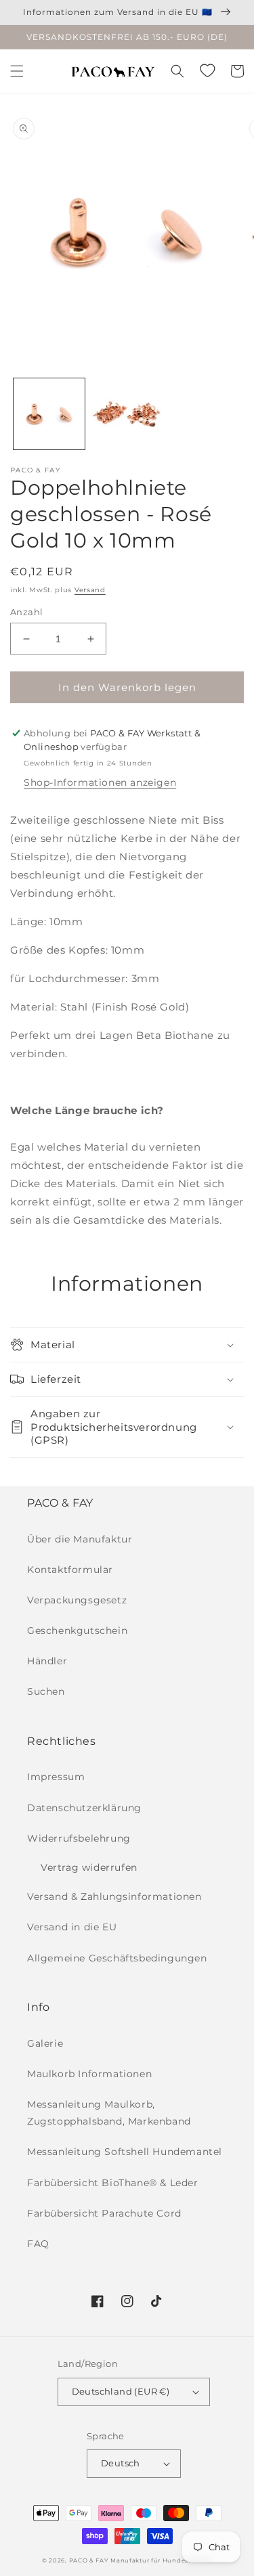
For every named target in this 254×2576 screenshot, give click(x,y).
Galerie (45, 2043)
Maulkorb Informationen (89, 2074)
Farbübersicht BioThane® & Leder (113, 2183)
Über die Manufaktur (80, 1539)
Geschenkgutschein (77, 1630)
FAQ (38, 2244)
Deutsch (121, 2463)
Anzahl (26, 612)
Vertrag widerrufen (89, 1867)
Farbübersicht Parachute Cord (104, 2213)
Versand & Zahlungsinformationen (114, 1896)
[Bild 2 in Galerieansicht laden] (127, 414)
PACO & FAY (89, 2560)
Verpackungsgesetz (77, 1600)
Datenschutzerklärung (84, 1808)
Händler (47, 1661)
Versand (90, 590)
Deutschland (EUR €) (121, 2391)
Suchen (46, 1691)
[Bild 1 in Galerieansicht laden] (49, 414)
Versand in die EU (72, 1927)
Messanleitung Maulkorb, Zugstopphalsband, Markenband (109, 2113)
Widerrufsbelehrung (79, 1838)
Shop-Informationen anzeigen (100, 782)
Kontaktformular (70, 1570)
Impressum (56, 1777)
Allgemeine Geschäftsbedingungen (117, 1958)
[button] (17, 71)
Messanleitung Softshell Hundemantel (125, 2152)
